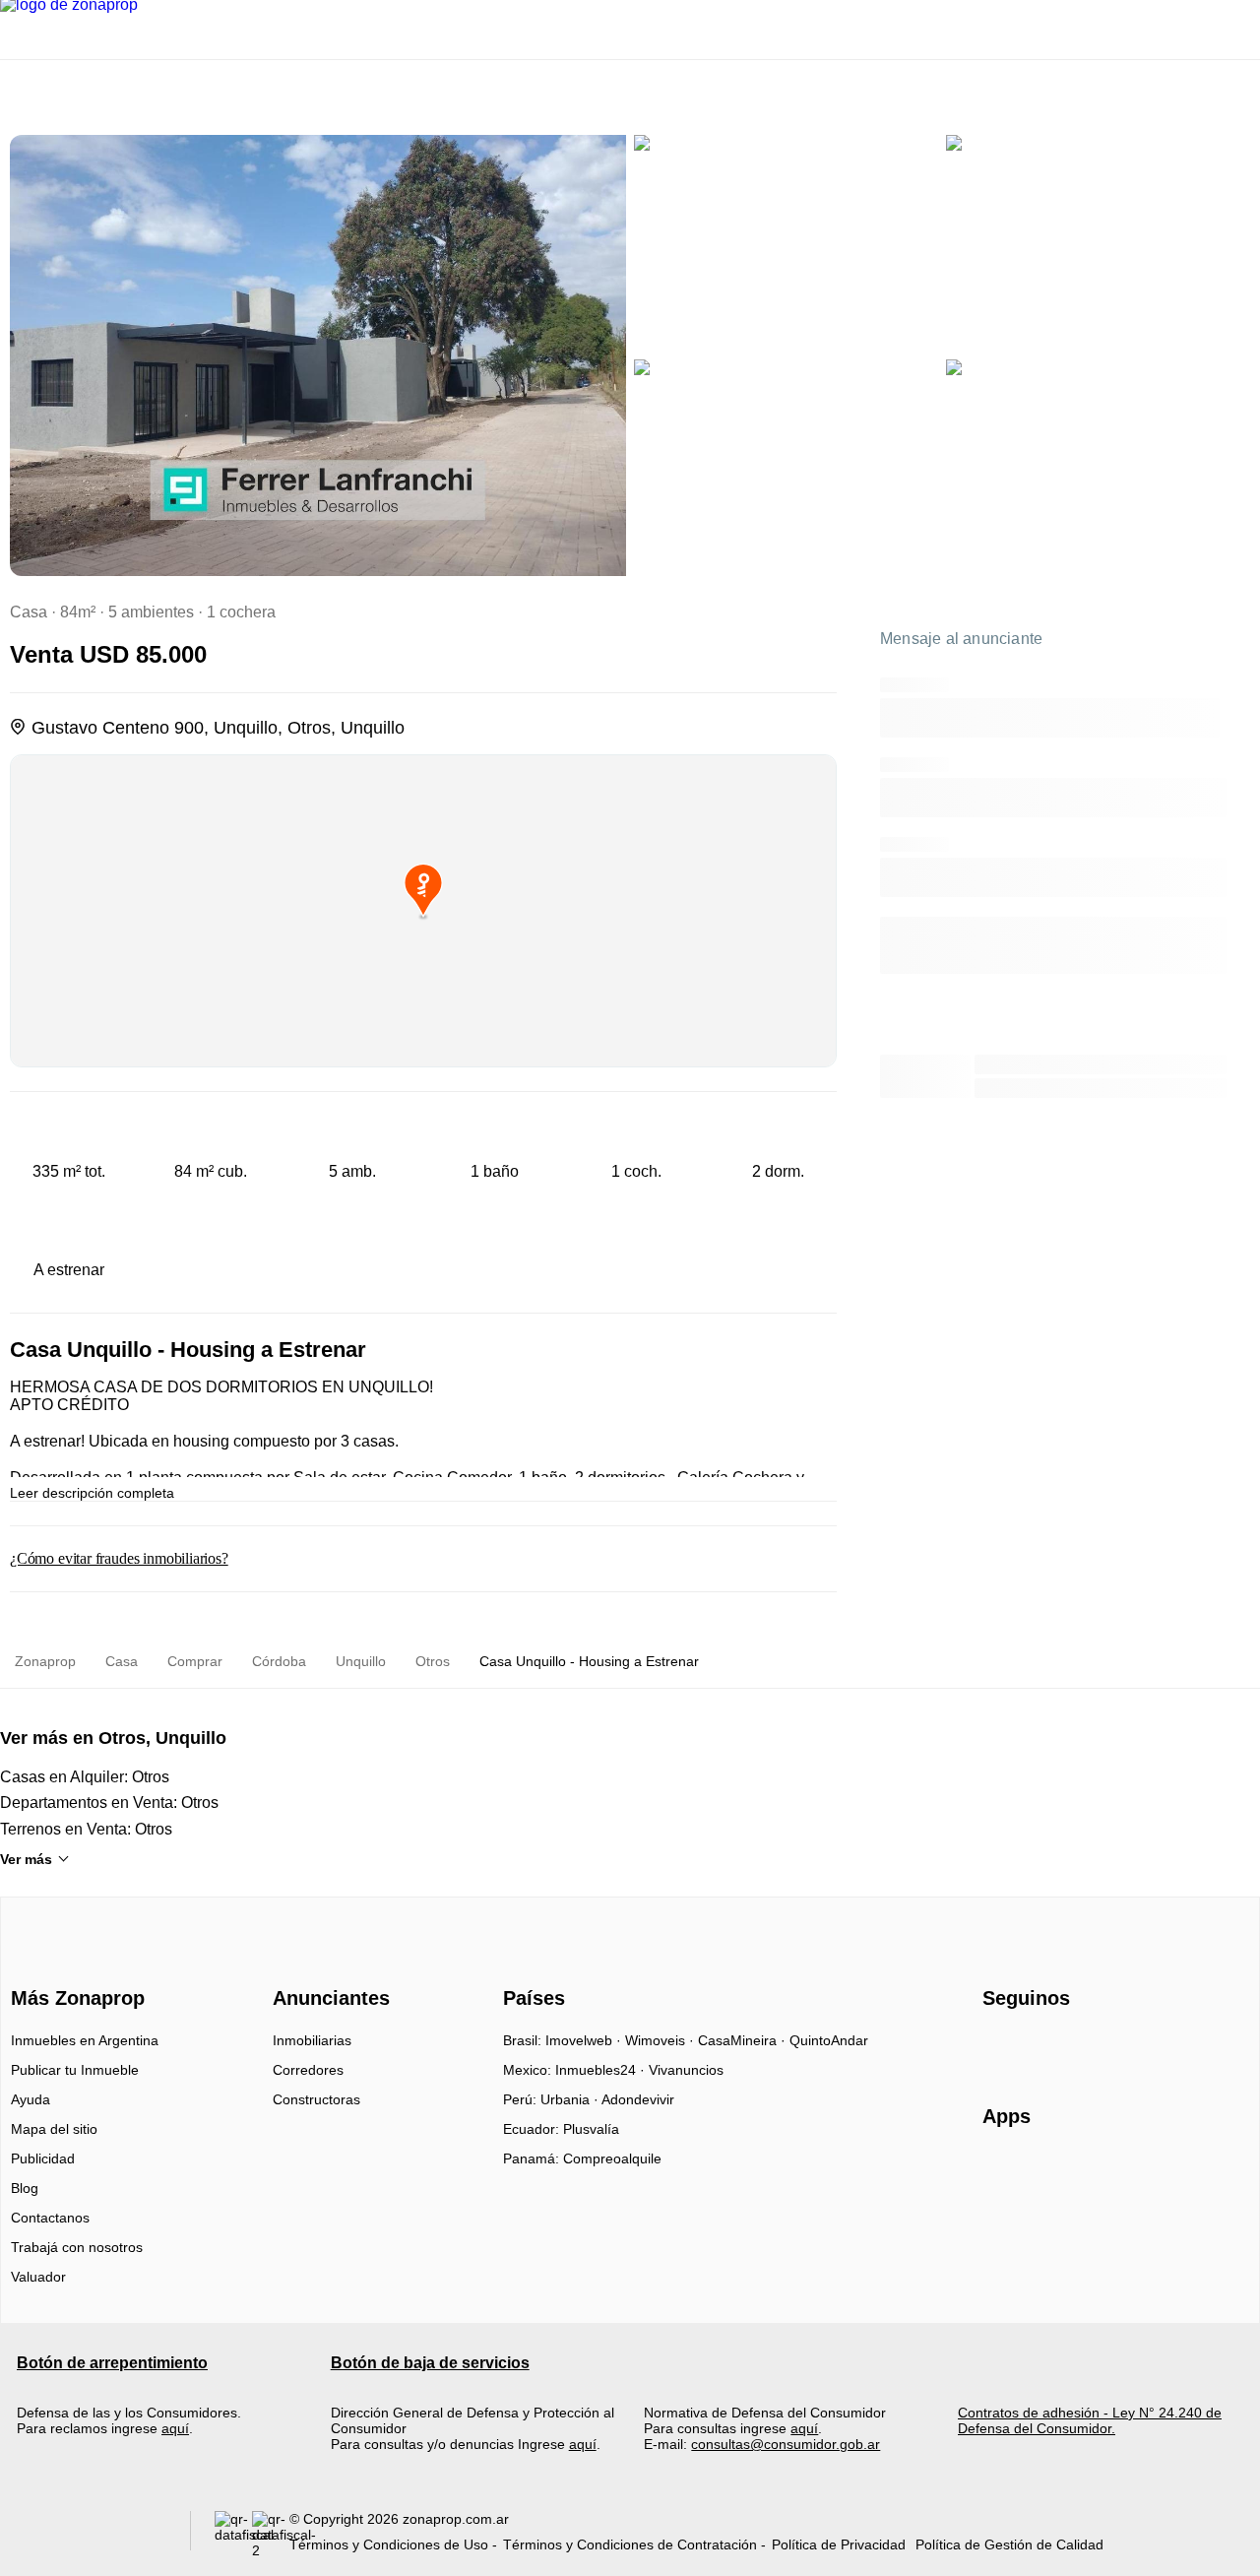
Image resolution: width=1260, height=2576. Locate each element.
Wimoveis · (661, 2040)
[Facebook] (999, 2047)
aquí (175, 2428)
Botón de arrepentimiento (112, 2363)
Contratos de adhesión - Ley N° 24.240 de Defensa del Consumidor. (1090, 2420)
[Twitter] (1096, 2047)
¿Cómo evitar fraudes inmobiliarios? (119, 1558)
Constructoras (316, 2099)
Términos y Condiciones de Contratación (630, 2544)
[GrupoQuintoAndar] (92, 2535)
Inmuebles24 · (602, 2070)
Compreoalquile (612, 2158)
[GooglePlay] (1179, 2173)
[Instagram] (1031, 2047)
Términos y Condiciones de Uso (389, 2544)
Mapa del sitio (54, 2129)
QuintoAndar (829, 2040)
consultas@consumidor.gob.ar (786, 2444)
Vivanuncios (686, 2070)
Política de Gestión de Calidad (1009, 2544)
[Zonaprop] (73, 1964)
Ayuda (31, 2099)
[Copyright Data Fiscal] (271, 2535)
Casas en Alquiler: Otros (85, 1777)
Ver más (26, 1859)
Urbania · (571, 2099)
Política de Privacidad (839, 2544)
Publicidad (43, 2158)
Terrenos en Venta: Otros (86, 1829)
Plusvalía (591, 2129)
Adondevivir (638, 2099)
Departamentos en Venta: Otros (109, 1803)
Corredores (308, 2070)
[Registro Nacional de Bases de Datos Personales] (233, 2535)
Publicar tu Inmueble (75, 2070)
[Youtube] (1064, 2047)
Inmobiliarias (312, 2040)
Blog (25, 2188)
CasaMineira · (744, 2040)
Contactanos (50, 2218)
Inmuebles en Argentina (85, 2040)
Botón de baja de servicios (430, 2363)
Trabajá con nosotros (77, 2247)
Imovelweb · (585, 2040)
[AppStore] (1045, 2173)
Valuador (38, 2277)
